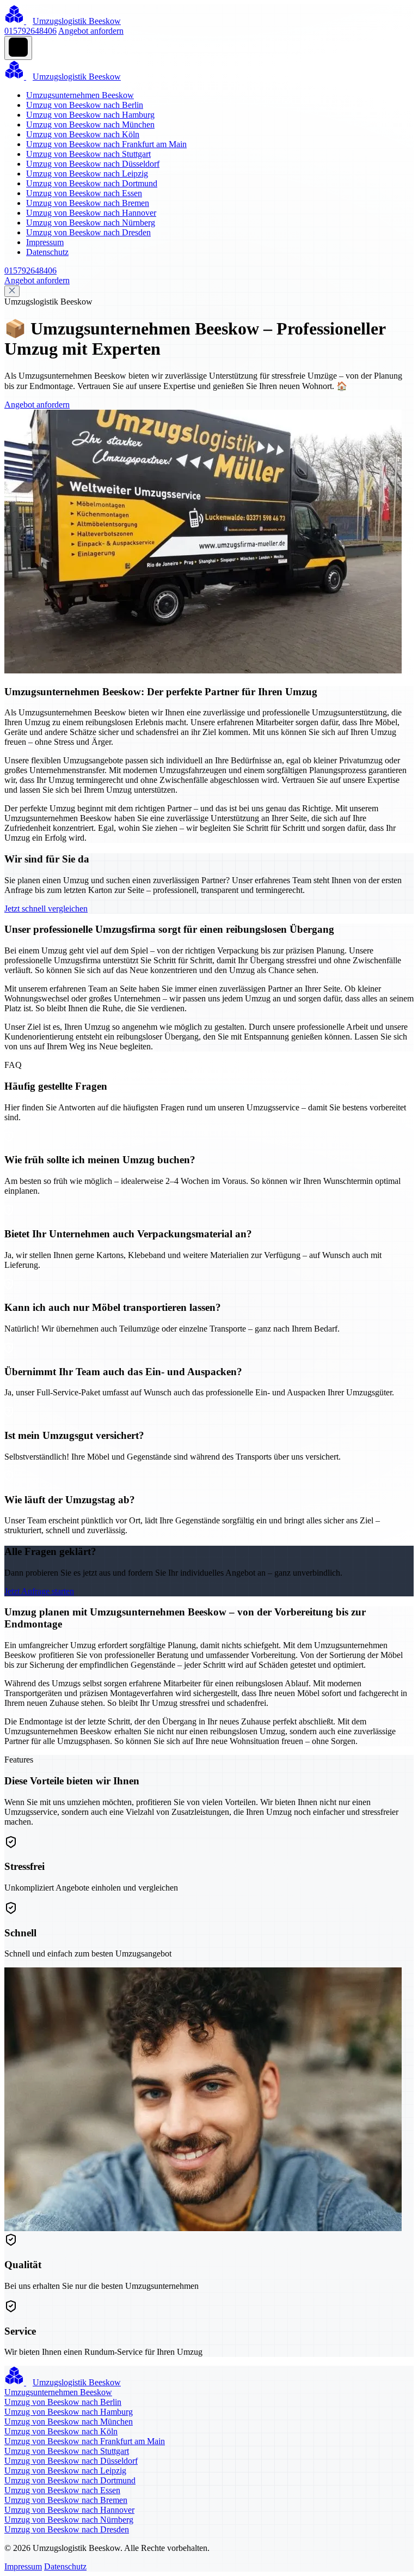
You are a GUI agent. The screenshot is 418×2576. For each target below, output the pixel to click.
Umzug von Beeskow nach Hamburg (90, 115)
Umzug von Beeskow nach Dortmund (92, 183)
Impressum (45, 242)
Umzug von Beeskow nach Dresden (88, 232)
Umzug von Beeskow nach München (90, 124)
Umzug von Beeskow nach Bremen (88, 203)
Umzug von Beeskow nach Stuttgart (88, 154)
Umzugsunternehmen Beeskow (80, 95)
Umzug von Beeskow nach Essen (84, 193)
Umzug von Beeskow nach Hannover (91, 213)
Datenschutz (47, 252)
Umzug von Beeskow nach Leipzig (87, 174)
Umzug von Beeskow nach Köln (83, 134)
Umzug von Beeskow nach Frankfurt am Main (106, 144)
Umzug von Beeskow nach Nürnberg (91, 223)
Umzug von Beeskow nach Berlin (85, 105)
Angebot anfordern (91, 31)
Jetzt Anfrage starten (39, 1591)
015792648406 (30, 31)
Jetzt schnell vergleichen (46, 909)
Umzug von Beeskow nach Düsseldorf (93, 164)
